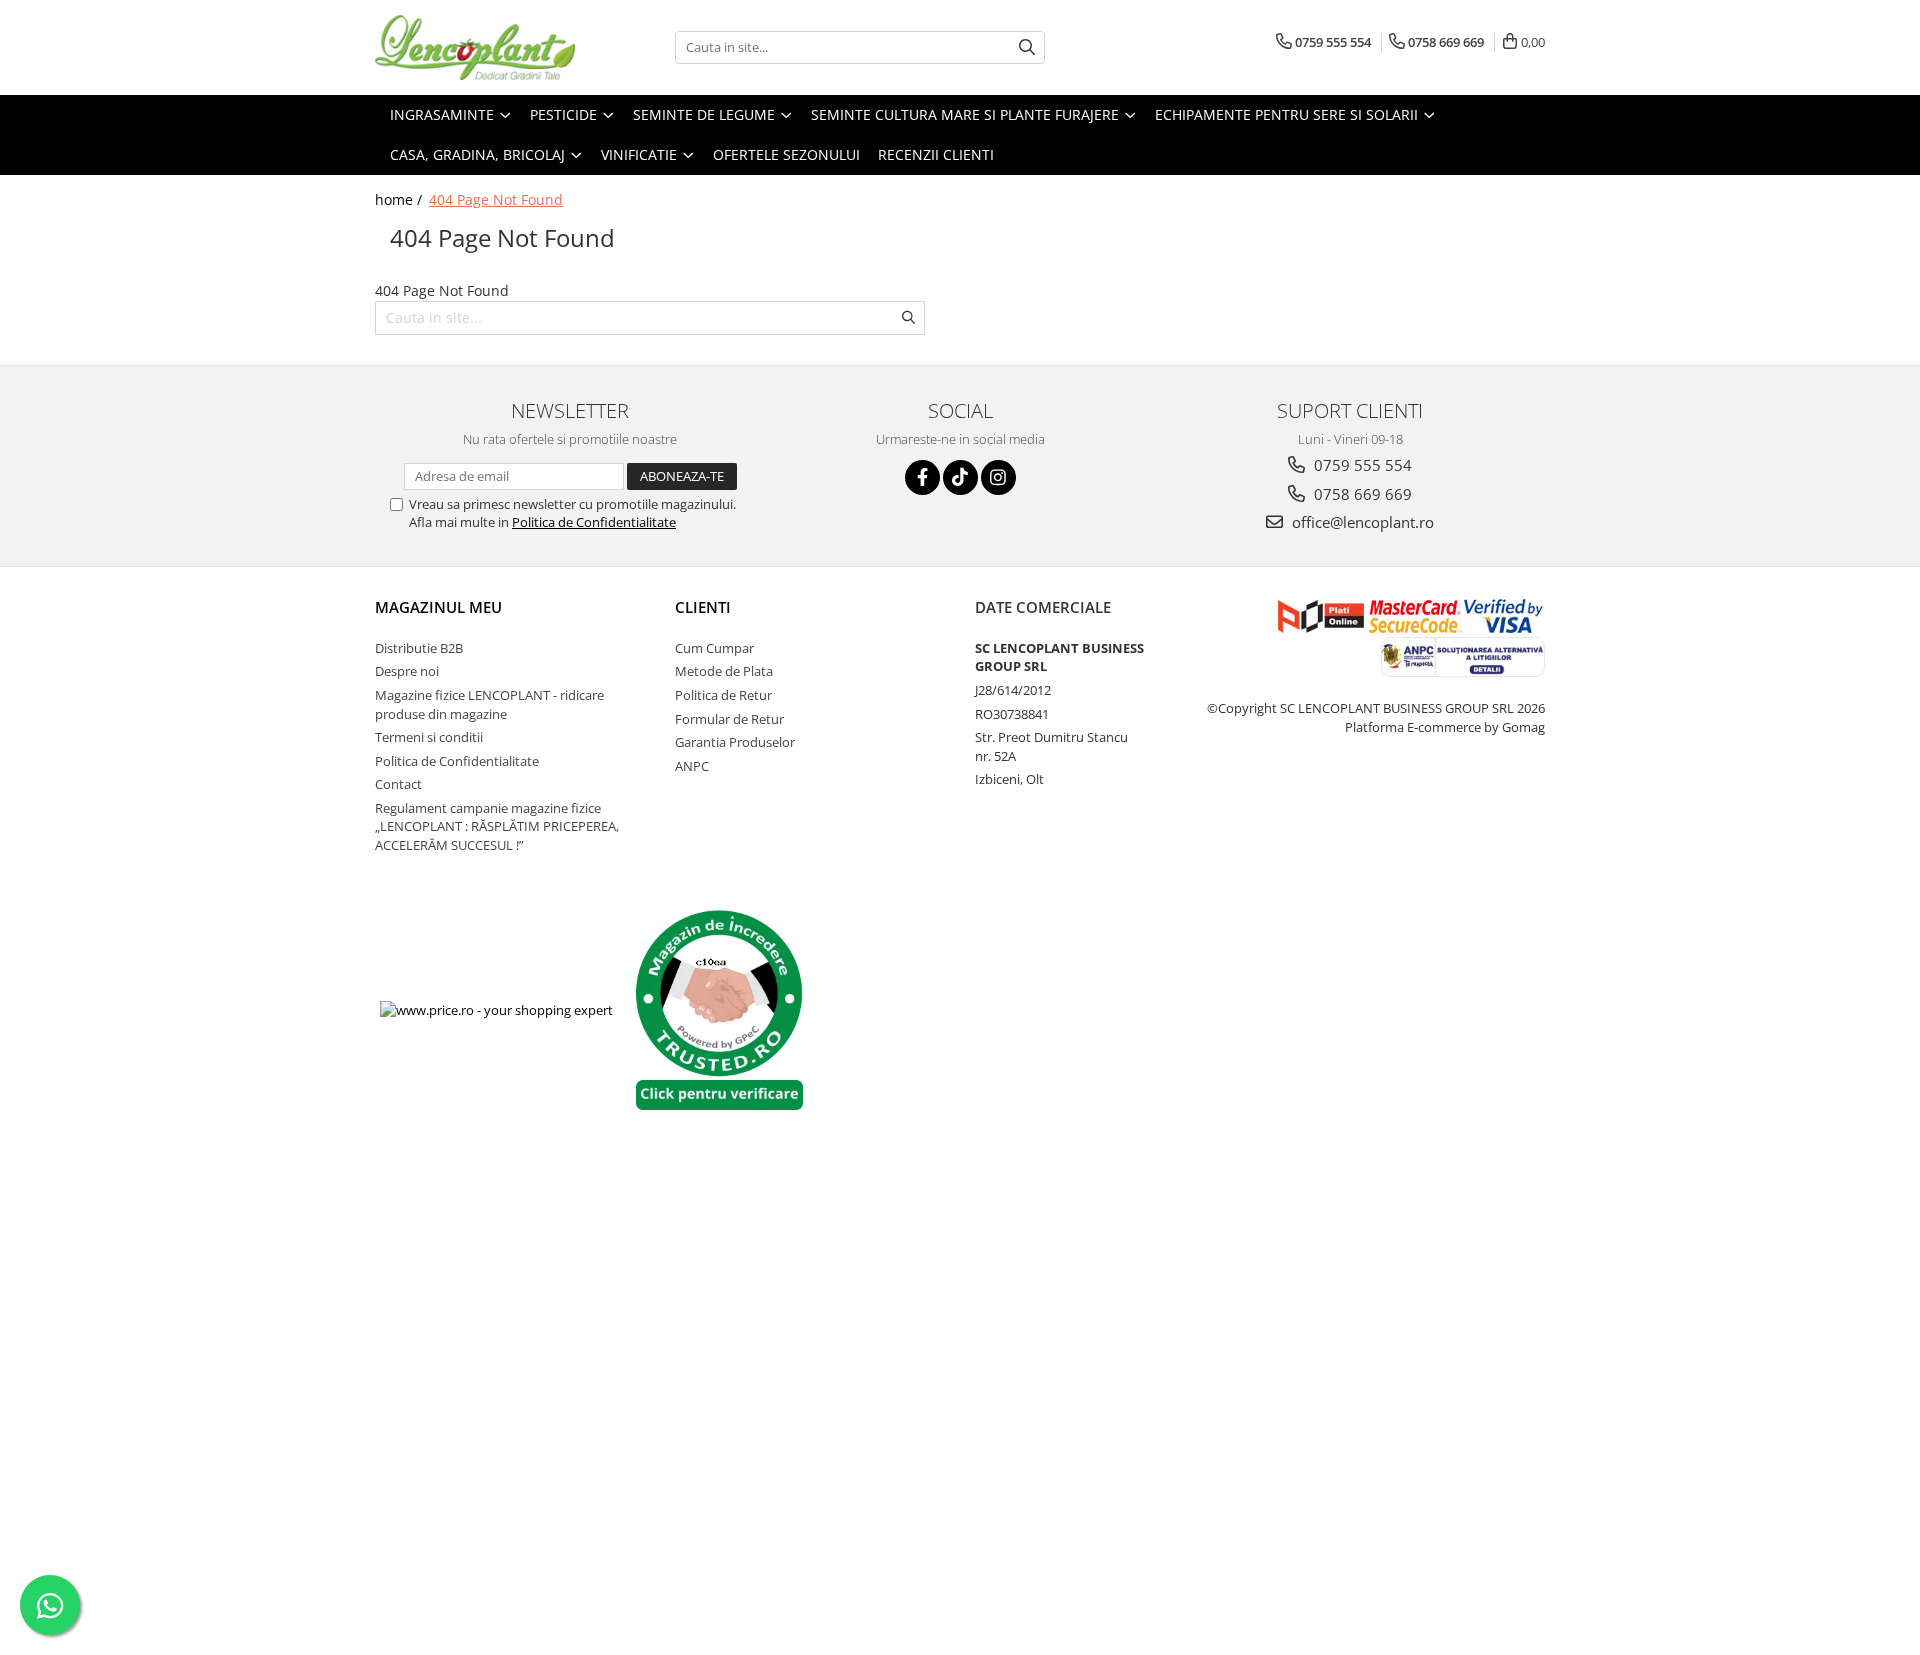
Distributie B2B (419, 648)
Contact (398, 784)
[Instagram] (998, 477)
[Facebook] (922, 477)
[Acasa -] (475, 47)
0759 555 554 (1361, 465)
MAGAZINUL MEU (438, 607)
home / (400, 199)
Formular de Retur (729, 719)
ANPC (692, 766)
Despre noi (407, 671)
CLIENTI (703, 607)
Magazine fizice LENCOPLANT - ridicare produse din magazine (489, 704)
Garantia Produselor (735, 742)
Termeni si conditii (429, 737)
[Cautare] (1027, 47)
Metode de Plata (724, 671)
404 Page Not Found (496, 199)
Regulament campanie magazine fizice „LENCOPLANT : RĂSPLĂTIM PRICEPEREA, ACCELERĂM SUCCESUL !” (497, 826)
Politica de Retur (723, 695)
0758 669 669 (1361, 494)
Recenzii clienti (936, 154)
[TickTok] (960, 477)
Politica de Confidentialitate (594, 522)
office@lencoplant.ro (1361, 522)
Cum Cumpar (714, 648)
